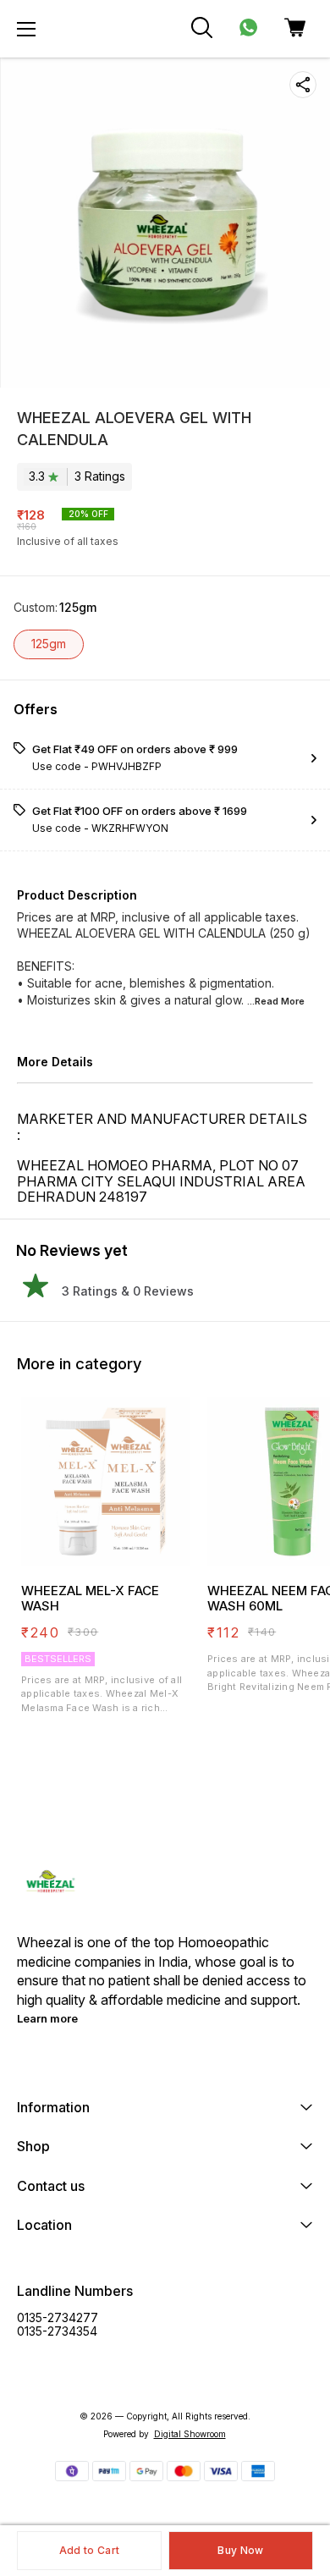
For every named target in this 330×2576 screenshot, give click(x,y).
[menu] (26, 29)
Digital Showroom (190, 2434)
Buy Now (240, 2550)
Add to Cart (89, 2550)
